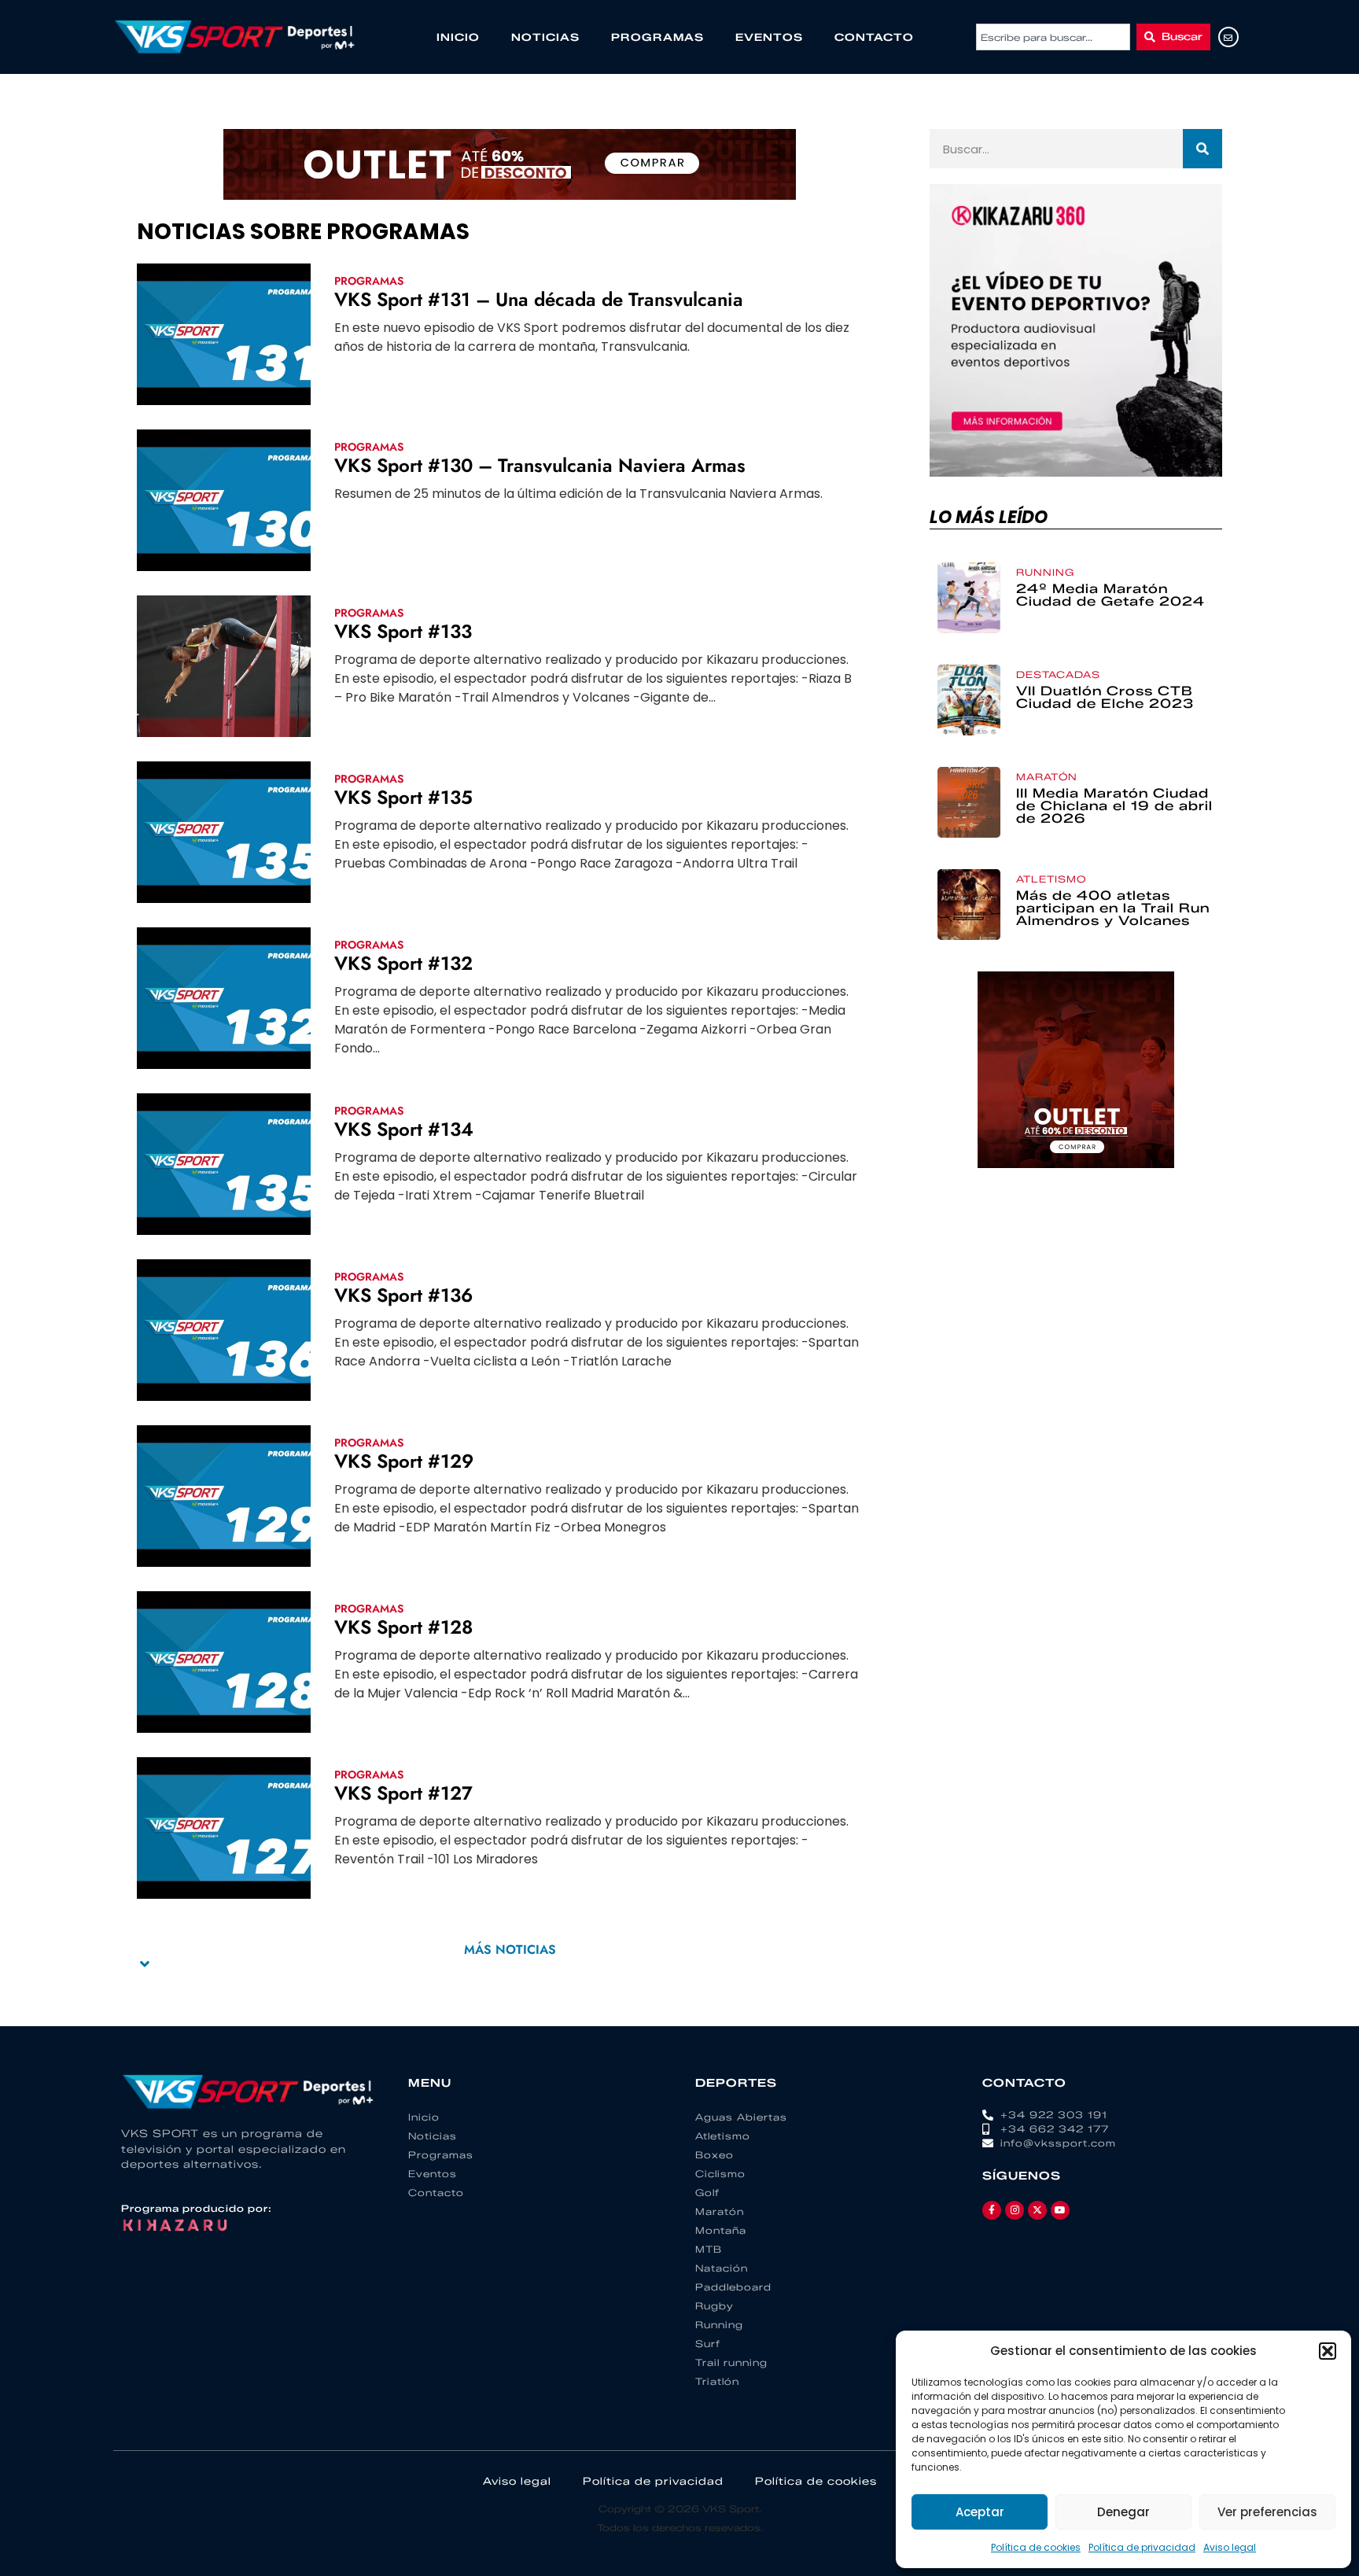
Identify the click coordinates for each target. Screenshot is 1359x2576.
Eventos (769, 37)
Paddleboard (733, 2287)
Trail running (731, 2362)
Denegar (1123, 2512)
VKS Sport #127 (403, 1793)
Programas (657, 37)
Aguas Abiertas (741, 2117)
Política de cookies (1036, 2547)
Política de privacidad (1142, 2547)
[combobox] (1053, 37)
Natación (722, 2268)
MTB (709, 2249)
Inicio (458, 37)
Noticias (545, 37)
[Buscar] (1202, 149)
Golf (707, 2193)
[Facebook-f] (992, 2210)
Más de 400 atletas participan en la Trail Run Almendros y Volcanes (1113, 908)
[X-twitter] (1037, 2210)
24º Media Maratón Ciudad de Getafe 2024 (1110, 595)
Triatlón (717, 2381)
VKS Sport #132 (403, 963)
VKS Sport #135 (403, 797)
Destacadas (1058, 674)
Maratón (1047, 777)
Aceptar (980, 2512)
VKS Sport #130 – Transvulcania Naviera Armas (540, 465)
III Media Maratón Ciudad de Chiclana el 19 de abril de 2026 (1114, 806)
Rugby (714, 2306)
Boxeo (714, 2155)
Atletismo (1051, 879)
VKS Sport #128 (403, 1627)
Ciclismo (720, 2174)
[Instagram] (1015, 2210)
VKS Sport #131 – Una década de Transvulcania (539, 299)
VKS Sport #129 (404, 1461)
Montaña (721, 2230)
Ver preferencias (1267, 2512)
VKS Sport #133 (403, 631)
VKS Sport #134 (404, 1129)
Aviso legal (1230, 2547)
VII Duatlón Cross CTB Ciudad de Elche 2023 (1105, 697)
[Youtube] (1060, 2210)
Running (1045, 572)
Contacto (874, 37)
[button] (1328, 2351)
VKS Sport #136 (403, 1295)
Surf (708, 2344)
